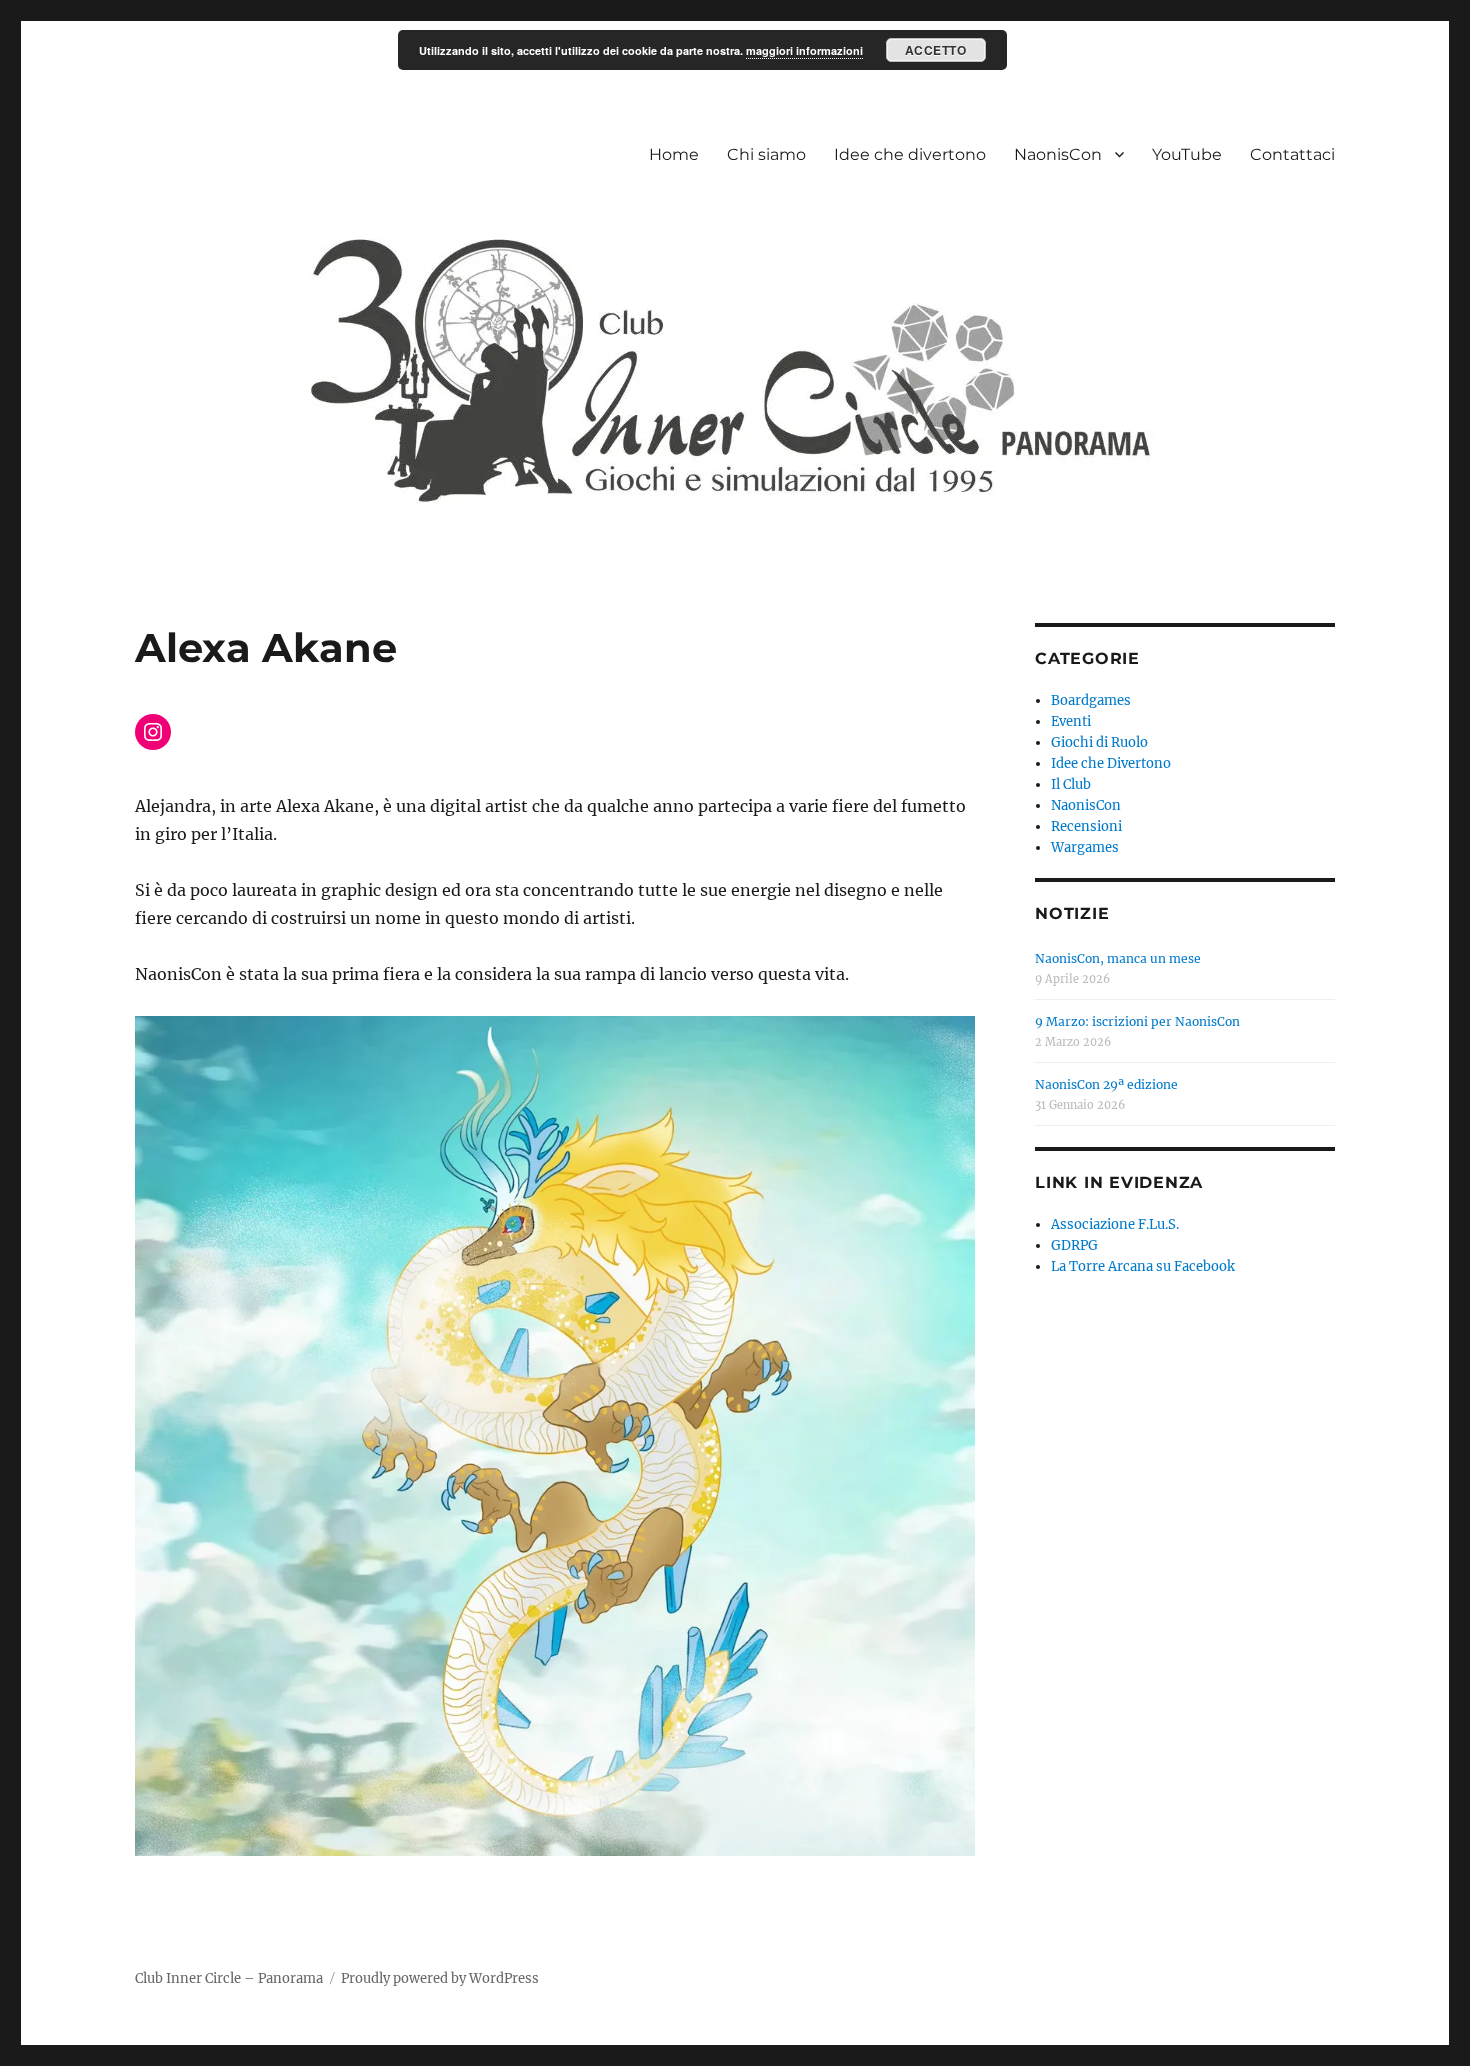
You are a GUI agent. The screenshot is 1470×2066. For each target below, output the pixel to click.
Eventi (1071, 721)
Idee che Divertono (1111, 763)
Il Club (1071, 784)
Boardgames (1091, 700)
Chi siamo (766, 154)
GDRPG (1074, 1245)
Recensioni (1086, 826)
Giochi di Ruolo (1099, 742)
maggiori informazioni (804, 50)
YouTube (1187, 154)
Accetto (936, 50)
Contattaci (1292, 154)
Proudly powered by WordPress (440, 1978)
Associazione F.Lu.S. (1115, 1224)
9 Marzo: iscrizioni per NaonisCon (1137, 1021)
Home (674, 154)
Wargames (1085, 847)
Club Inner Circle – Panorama (229, 1978)
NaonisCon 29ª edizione (1106, 1084)
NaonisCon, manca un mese (1118, 958)
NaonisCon (1058, 154)
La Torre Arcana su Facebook (1143, 1266)
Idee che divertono (910, 154)
